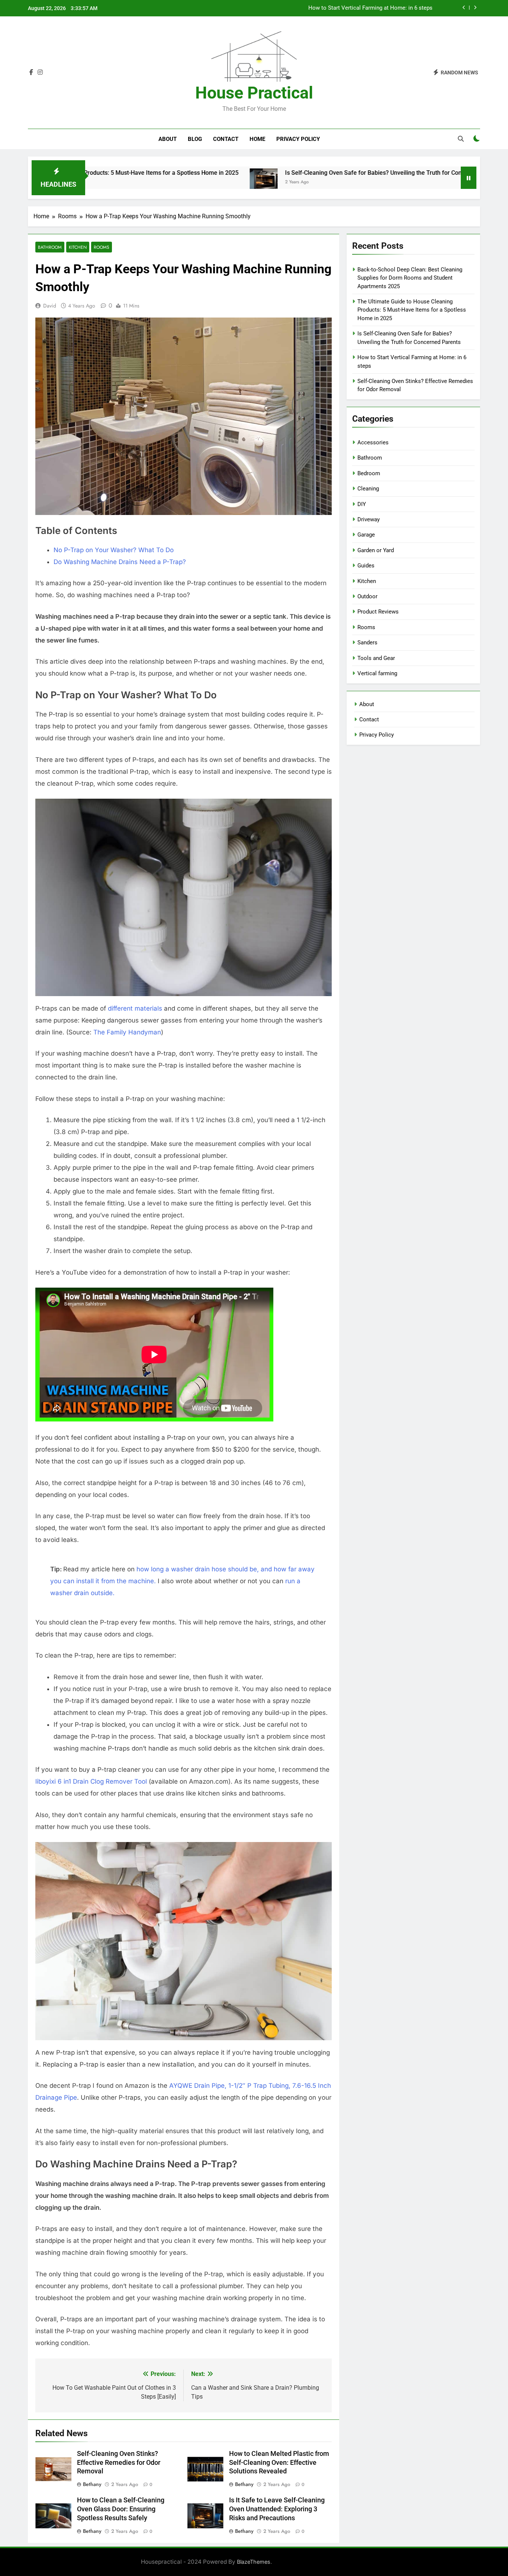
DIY (362, 504)
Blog (195, 139)
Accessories (373, 442)
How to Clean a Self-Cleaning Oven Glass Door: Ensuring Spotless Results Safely (121, 2509)
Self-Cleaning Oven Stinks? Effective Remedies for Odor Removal (119, 2463)
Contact (226, 139)
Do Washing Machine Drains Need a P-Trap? (120, 562)
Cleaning (368, 489)
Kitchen (78, 247)
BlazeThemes (254, 2562)
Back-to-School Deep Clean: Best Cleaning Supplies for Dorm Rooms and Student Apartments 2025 (310, 8)
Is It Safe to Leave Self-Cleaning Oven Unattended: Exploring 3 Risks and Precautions (277, 2509)
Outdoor (367, 596)
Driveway (369, 519)
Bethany (92, 2484)
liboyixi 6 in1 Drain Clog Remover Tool (91, 1781)
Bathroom (50, 247)
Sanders (367, 643)
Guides (366, 566)
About (168, 139)
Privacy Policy (298, 139)
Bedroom (369, 473)
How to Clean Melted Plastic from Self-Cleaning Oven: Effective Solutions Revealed (279, 2463)
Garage (366, 535)
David (50, 306)
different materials (135, 1008)
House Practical (254, 93)
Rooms (102, 247)
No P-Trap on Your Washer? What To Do (114, 550)
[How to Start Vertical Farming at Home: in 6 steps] (442, 182)
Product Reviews (378, 612)
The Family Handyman (127, 1032)
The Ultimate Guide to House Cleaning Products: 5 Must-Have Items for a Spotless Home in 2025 (412, 310)
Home (257, 139)
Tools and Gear (376, 658)
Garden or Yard (376, 550)
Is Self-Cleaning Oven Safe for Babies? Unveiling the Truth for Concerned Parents (308, 173)
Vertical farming (377, 673)
